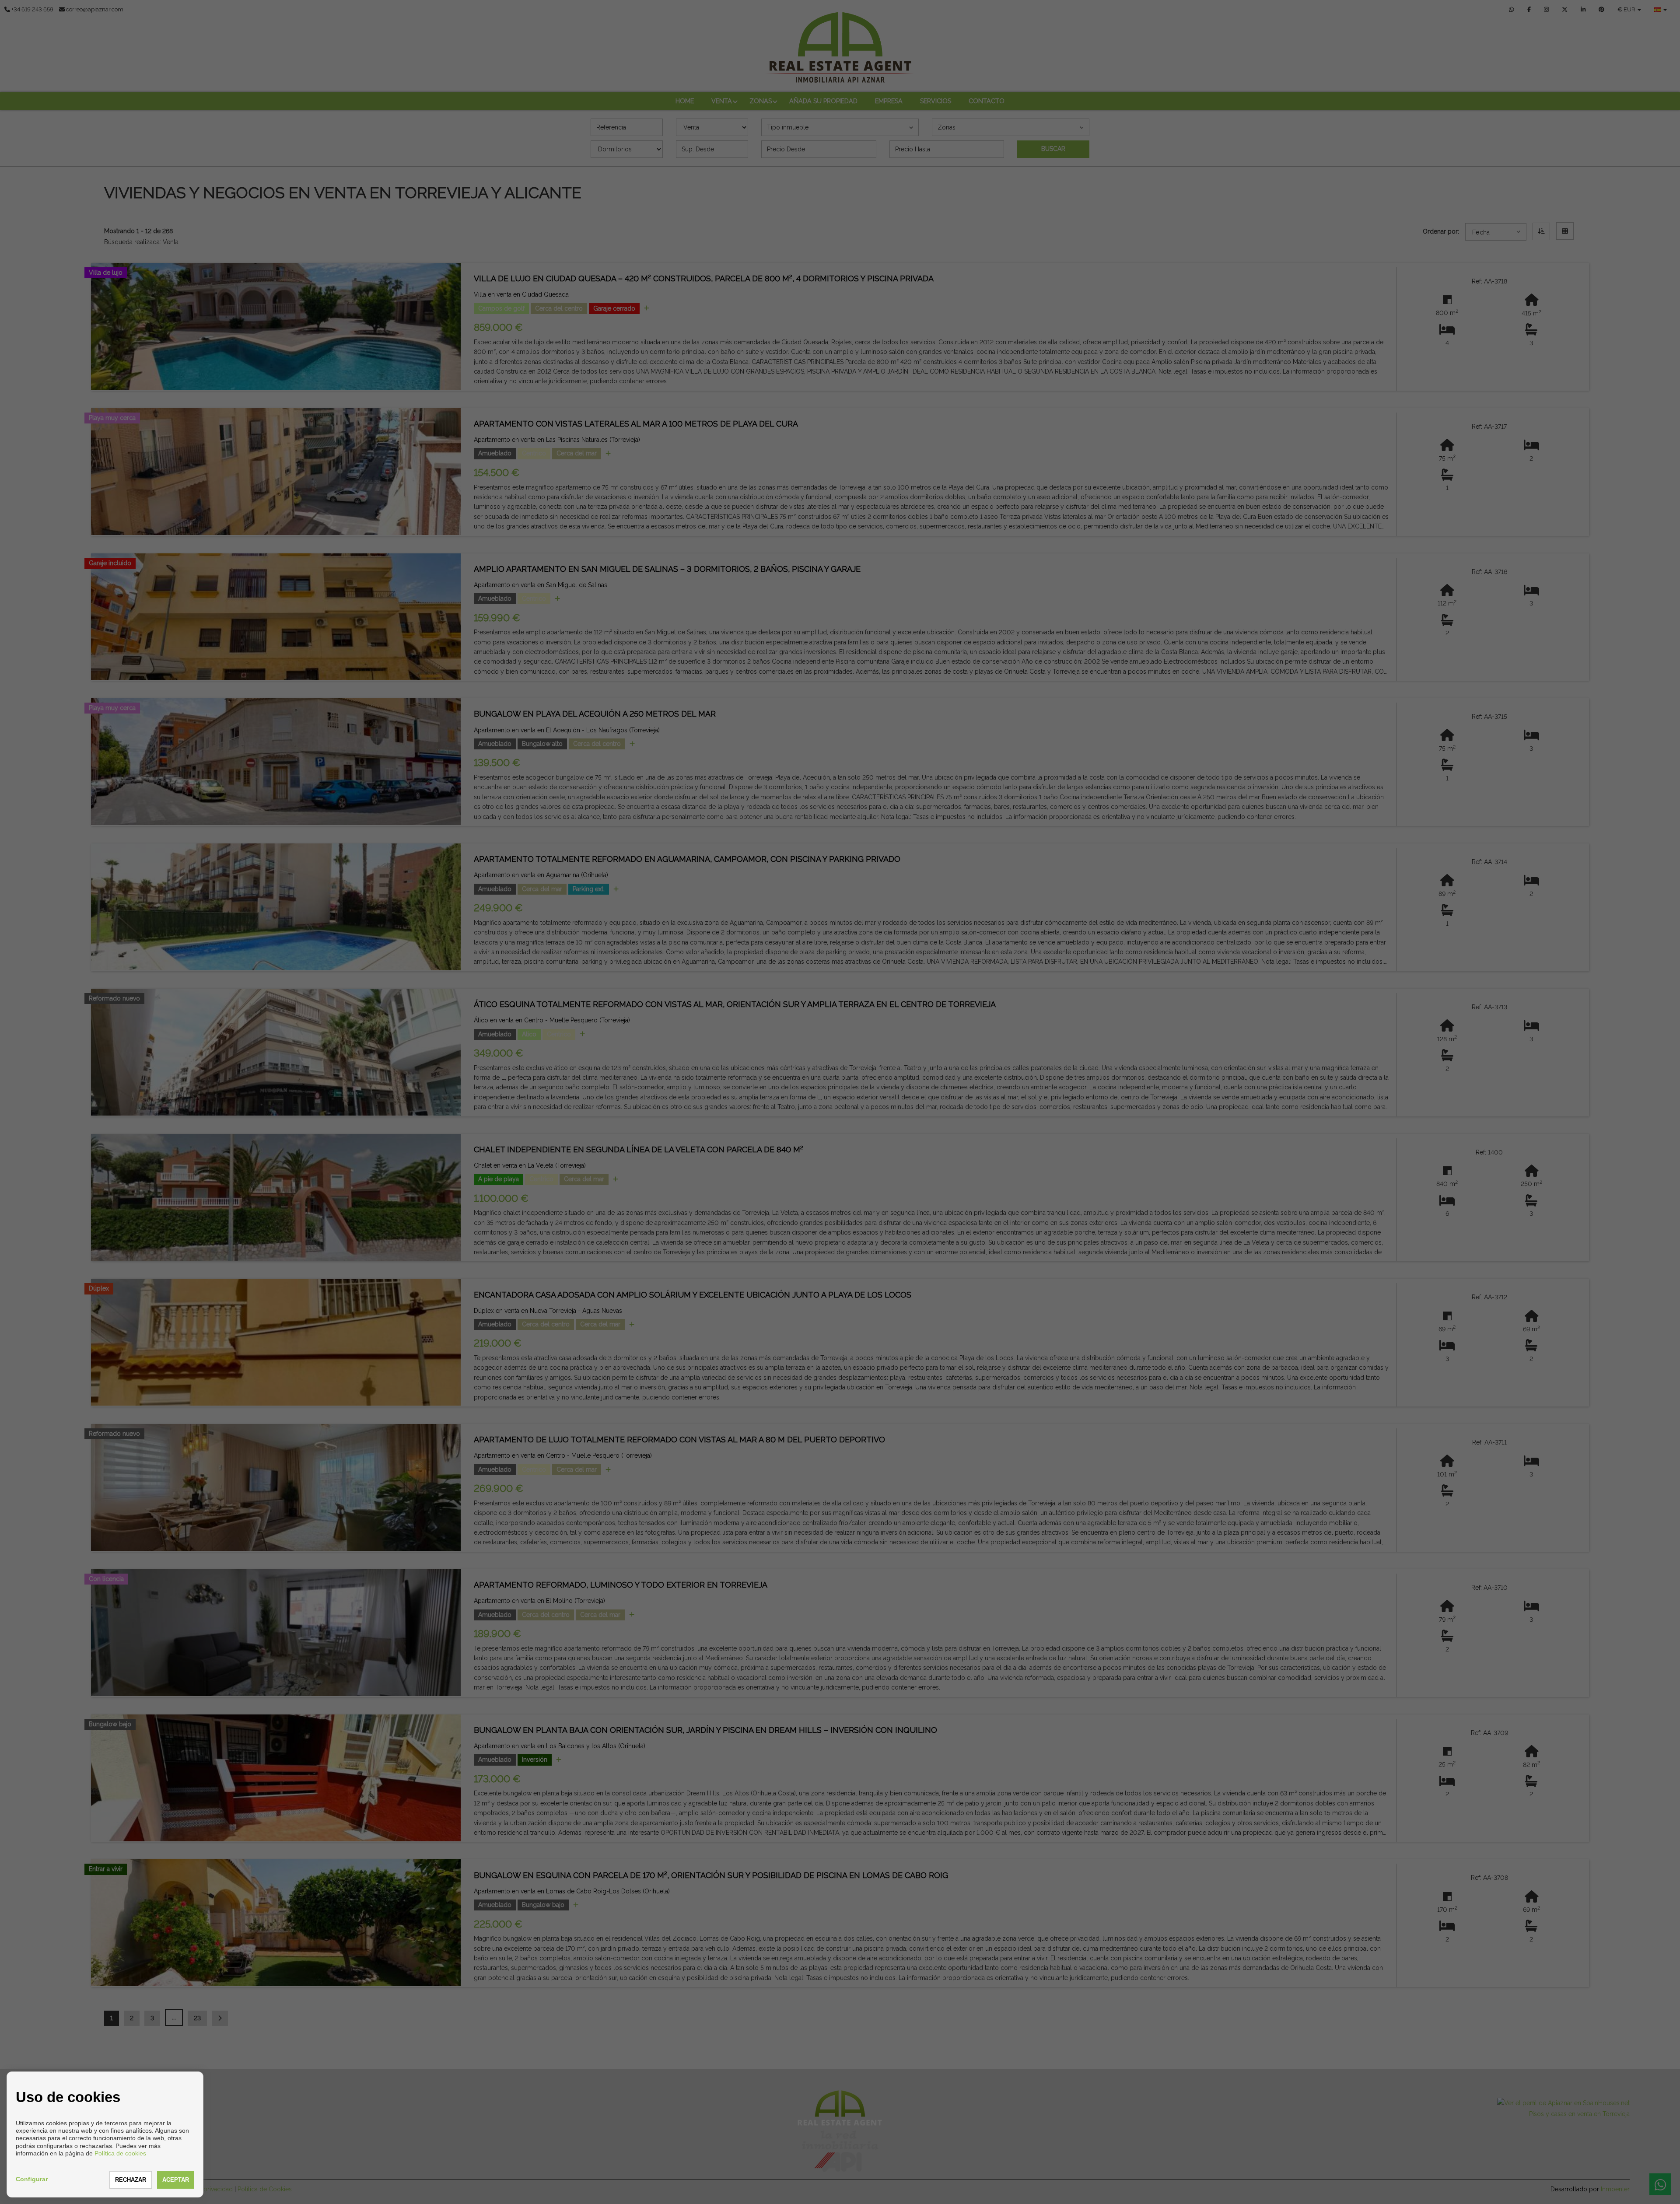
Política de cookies (120, 2153)
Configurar (32, 2179)
